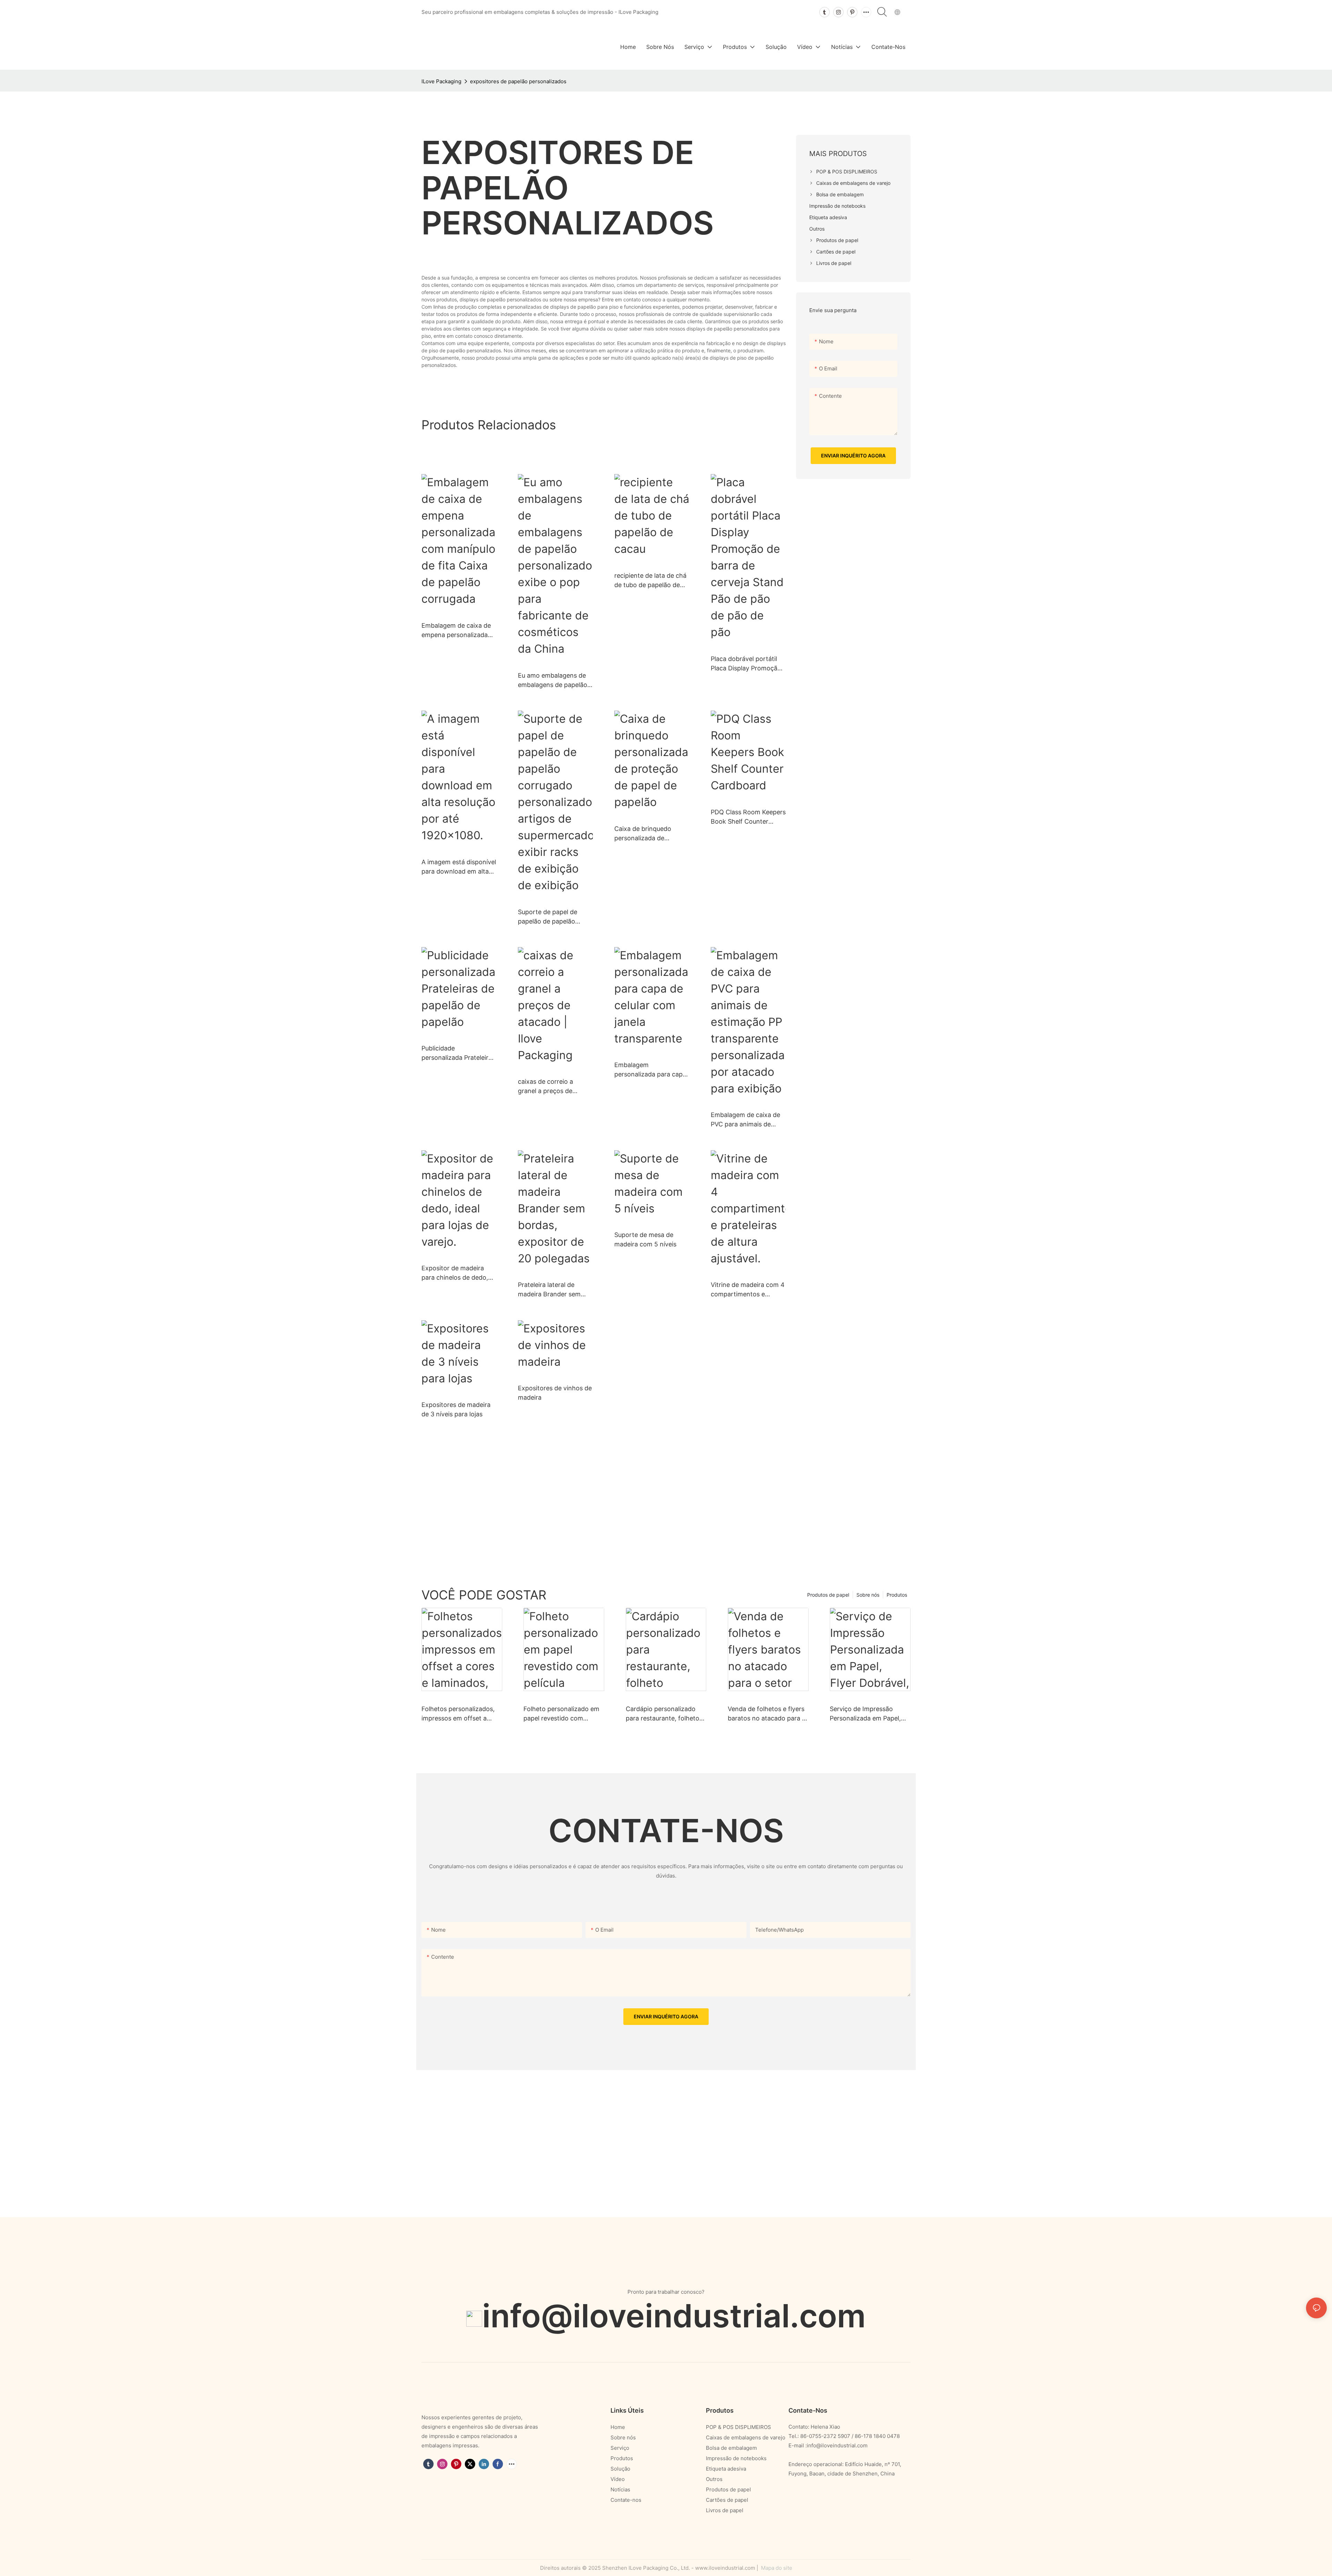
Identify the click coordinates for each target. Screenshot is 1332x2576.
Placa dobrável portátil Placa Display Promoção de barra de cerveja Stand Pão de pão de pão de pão (748, 664)
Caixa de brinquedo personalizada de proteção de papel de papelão (646, 834)
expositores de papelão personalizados (518, 81)
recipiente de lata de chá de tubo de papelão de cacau (650, 581)
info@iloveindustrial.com (674, 2316)
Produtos (897, 1595)
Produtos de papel (828, 1595)
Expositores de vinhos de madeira (555, 1393)
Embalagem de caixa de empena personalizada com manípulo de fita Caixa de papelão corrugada (456, 631)
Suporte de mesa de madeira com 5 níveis (645, 1239)
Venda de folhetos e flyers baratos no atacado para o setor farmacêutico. (767, 1714)
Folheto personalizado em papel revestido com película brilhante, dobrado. (563, 1714)
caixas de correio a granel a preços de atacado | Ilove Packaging (545, 1087)
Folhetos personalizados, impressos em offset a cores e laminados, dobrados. (458, 1714)
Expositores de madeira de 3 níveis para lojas (456, 1409)
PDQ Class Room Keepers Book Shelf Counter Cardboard (748, 817)
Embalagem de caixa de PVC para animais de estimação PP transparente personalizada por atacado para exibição (745, 1120)
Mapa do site (776, 2568)
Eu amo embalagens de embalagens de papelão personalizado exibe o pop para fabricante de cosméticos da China (553, 681)
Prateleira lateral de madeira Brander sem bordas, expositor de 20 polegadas (553, 1290)
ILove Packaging (441, 81)
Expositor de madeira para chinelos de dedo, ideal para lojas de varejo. (458, 1273)
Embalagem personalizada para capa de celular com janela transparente (650, 1070)
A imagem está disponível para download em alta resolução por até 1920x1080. (459, 867)
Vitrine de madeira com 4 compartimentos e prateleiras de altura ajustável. (748, 1290)
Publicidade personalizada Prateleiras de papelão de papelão (458, 1053)
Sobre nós (868, 1595)
